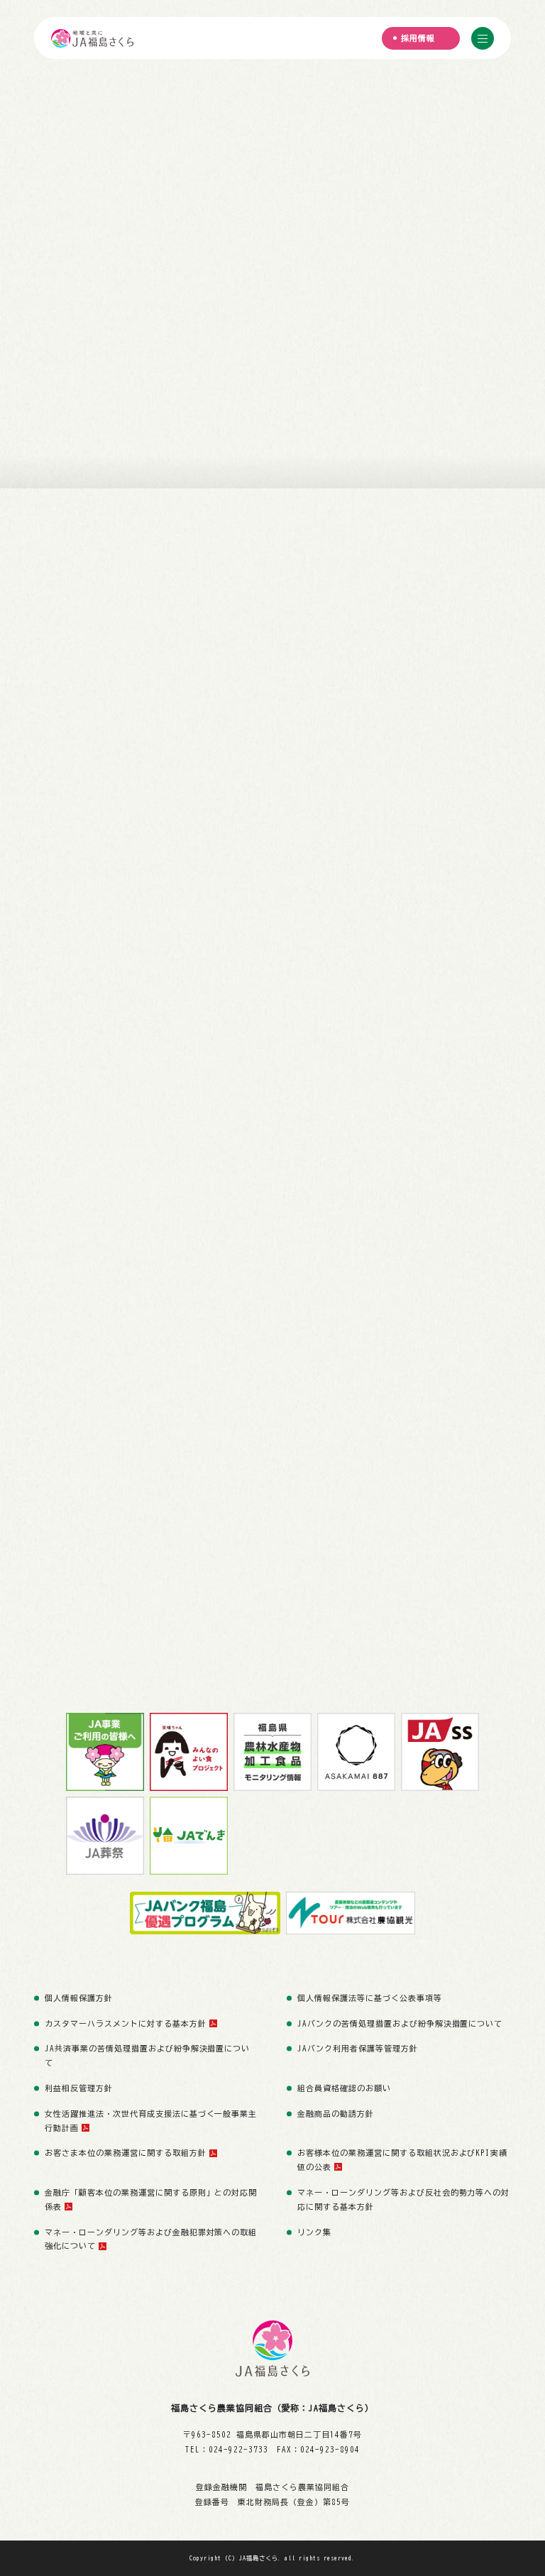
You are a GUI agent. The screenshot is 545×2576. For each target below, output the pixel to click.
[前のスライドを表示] (17, 406)
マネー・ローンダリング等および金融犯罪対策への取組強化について (151, 2239)
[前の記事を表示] (488, 540)
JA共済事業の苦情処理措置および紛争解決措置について (147, 2055)
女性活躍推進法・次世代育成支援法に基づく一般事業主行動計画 (151, 2121)
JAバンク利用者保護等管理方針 (358, 2048)
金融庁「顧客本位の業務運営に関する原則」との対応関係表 (151, 2199)
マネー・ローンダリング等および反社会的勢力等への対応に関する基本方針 (403, 2199)
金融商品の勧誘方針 (336, 2114)
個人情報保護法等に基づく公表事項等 (370, 1998)
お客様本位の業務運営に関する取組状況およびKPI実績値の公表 (402, 2160)
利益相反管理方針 (79, 2088)
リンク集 (314, 2232)
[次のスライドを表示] (346, 406)
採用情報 (418, 38)
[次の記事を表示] (488, 553)
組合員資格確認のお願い (344, 2088)
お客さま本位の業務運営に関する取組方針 (126, 2153)
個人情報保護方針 (79, 1998)
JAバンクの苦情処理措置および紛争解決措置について (400, 2023)
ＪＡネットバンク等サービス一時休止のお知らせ (181, 547)
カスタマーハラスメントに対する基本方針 (126, 2023)
